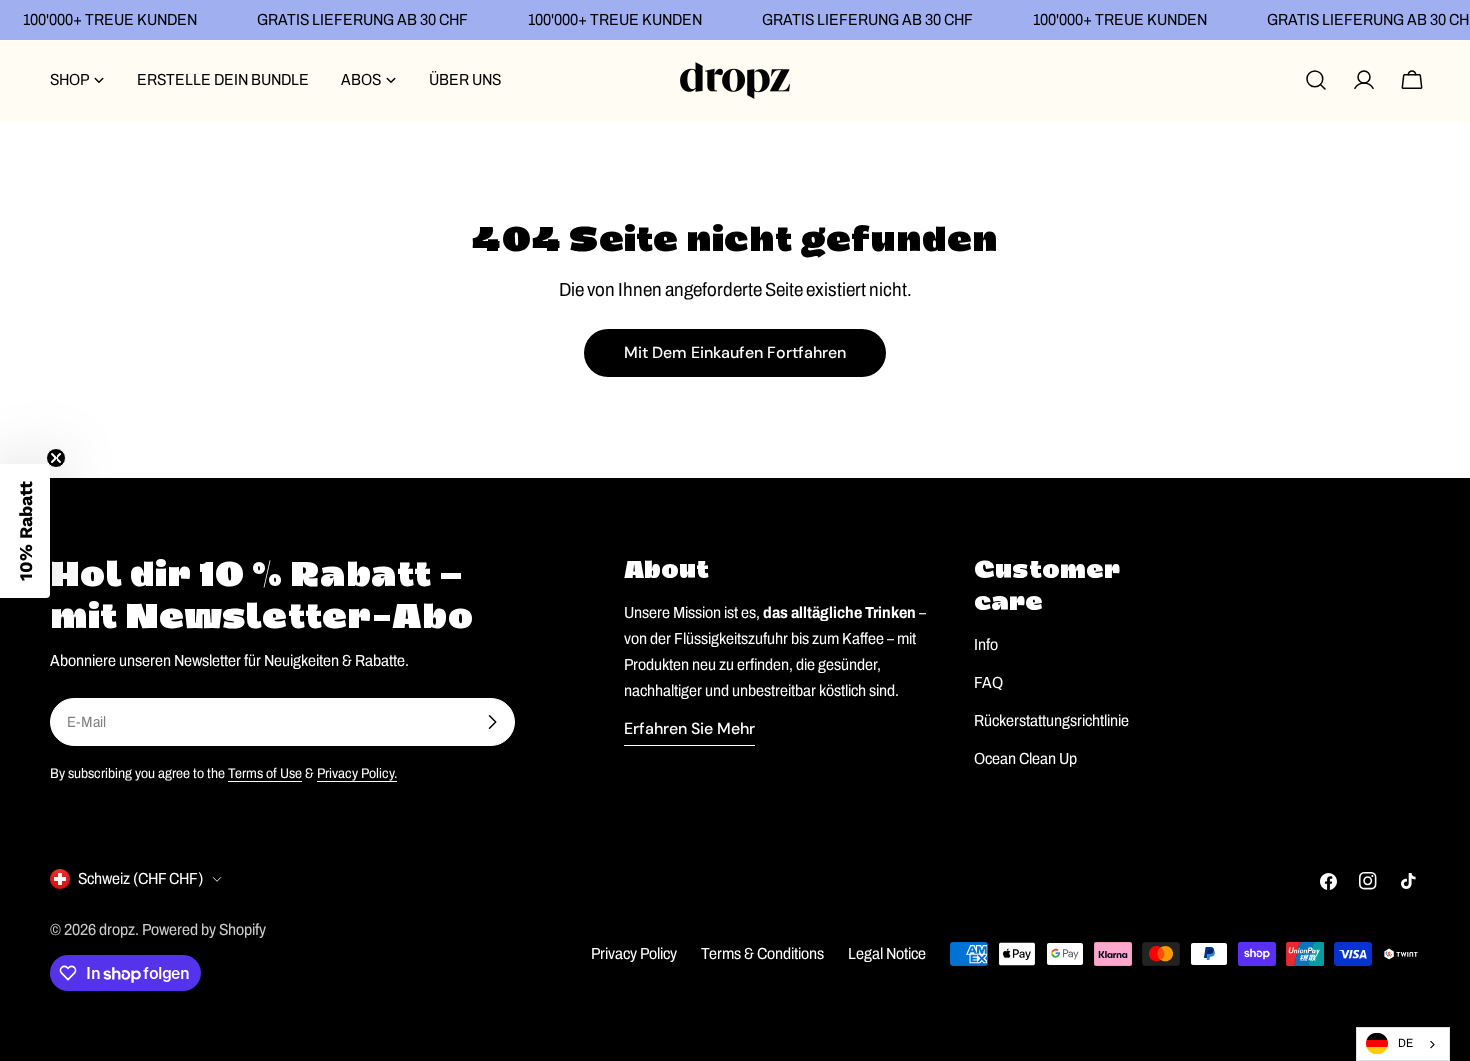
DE (1405, 1043)
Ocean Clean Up (1025, 758)
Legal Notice (887, 953)
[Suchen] (1316, 80)
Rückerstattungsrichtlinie (1051, 720)
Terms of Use (265, 773)
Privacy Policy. (357, 773)
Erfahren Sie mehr (689, 728)
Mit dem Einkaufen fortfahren (735, 352)
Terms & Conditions (762, 953)
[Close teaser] (56, 458)
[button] (25, 531)
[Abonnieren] (492, 722)
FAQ (988, 682)
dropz (117, 929)
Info (986, 644)
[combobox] (1403, 1044)
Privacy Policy (634, 953)
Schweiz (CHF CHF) (140, 878)
